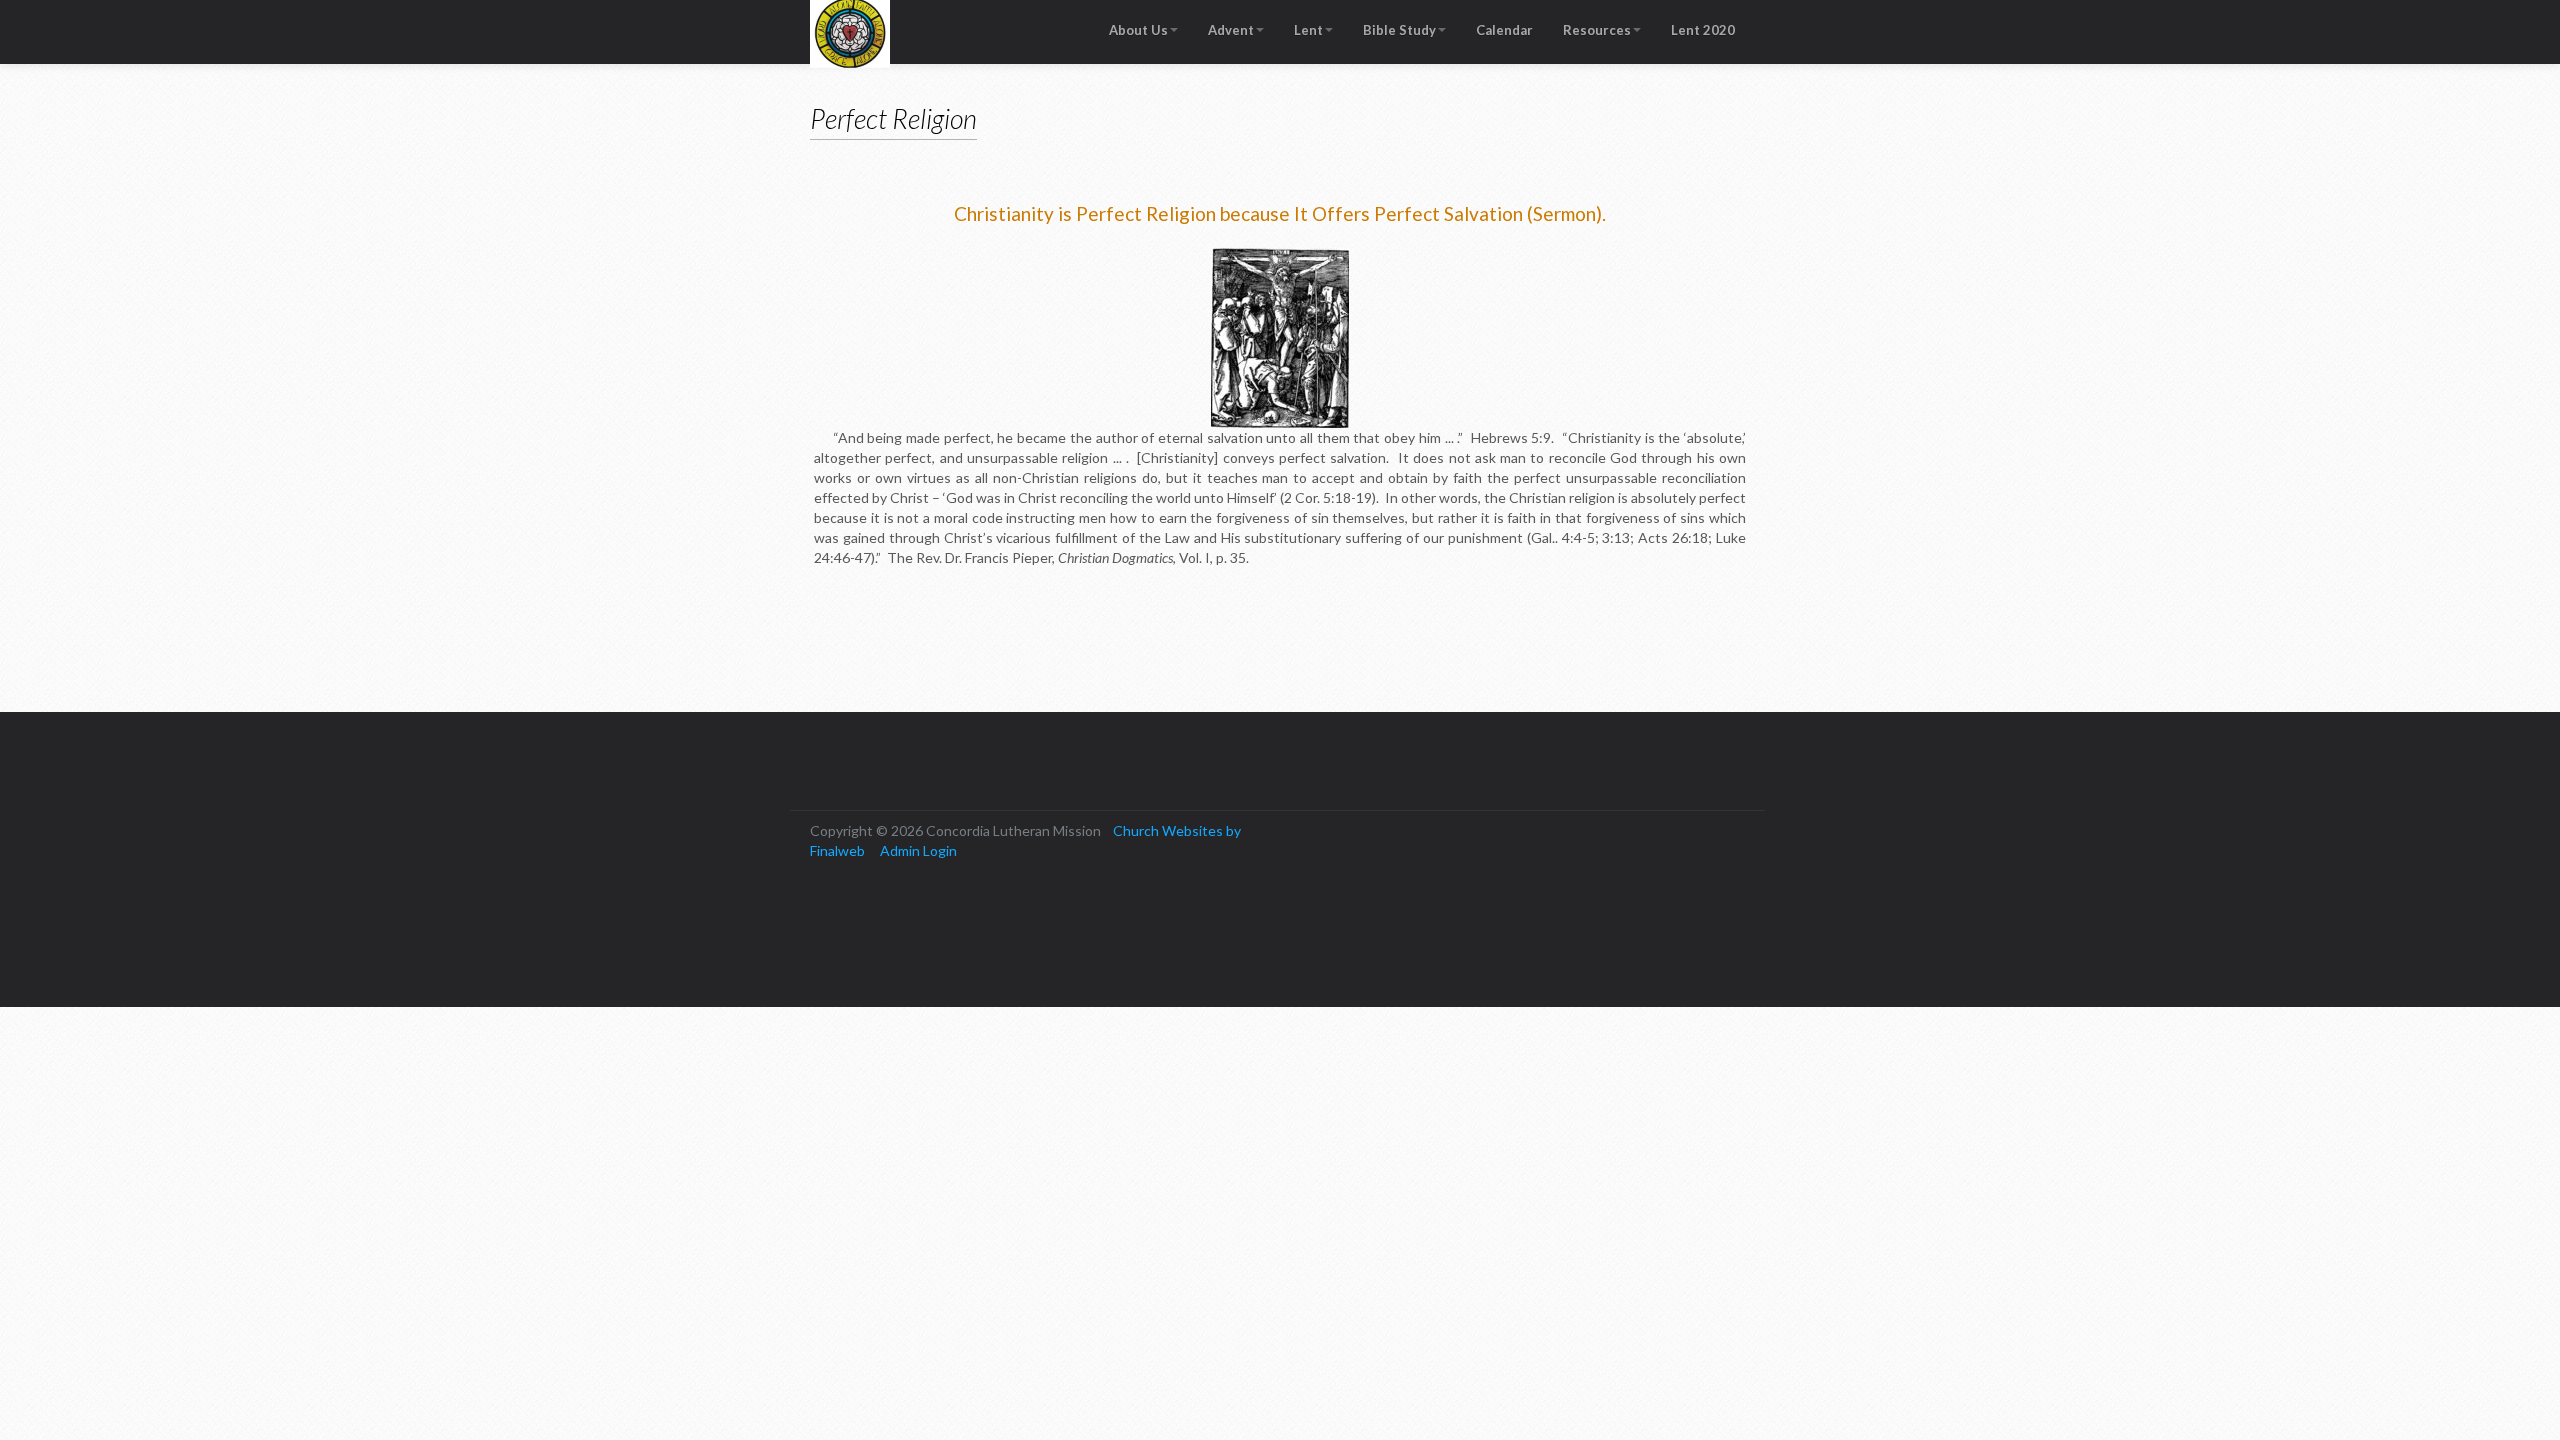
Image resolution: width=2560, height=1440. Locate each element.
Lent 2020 (1703, 30)
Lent (1308, 30)
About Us (1138, 30)
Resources (1597, 30)
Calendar (1504, 30)
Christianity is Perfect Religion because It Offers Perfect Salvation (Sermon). (1280, 213)
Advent (1231, 30)
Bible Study (1399, 30)
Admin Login (918, 850)
